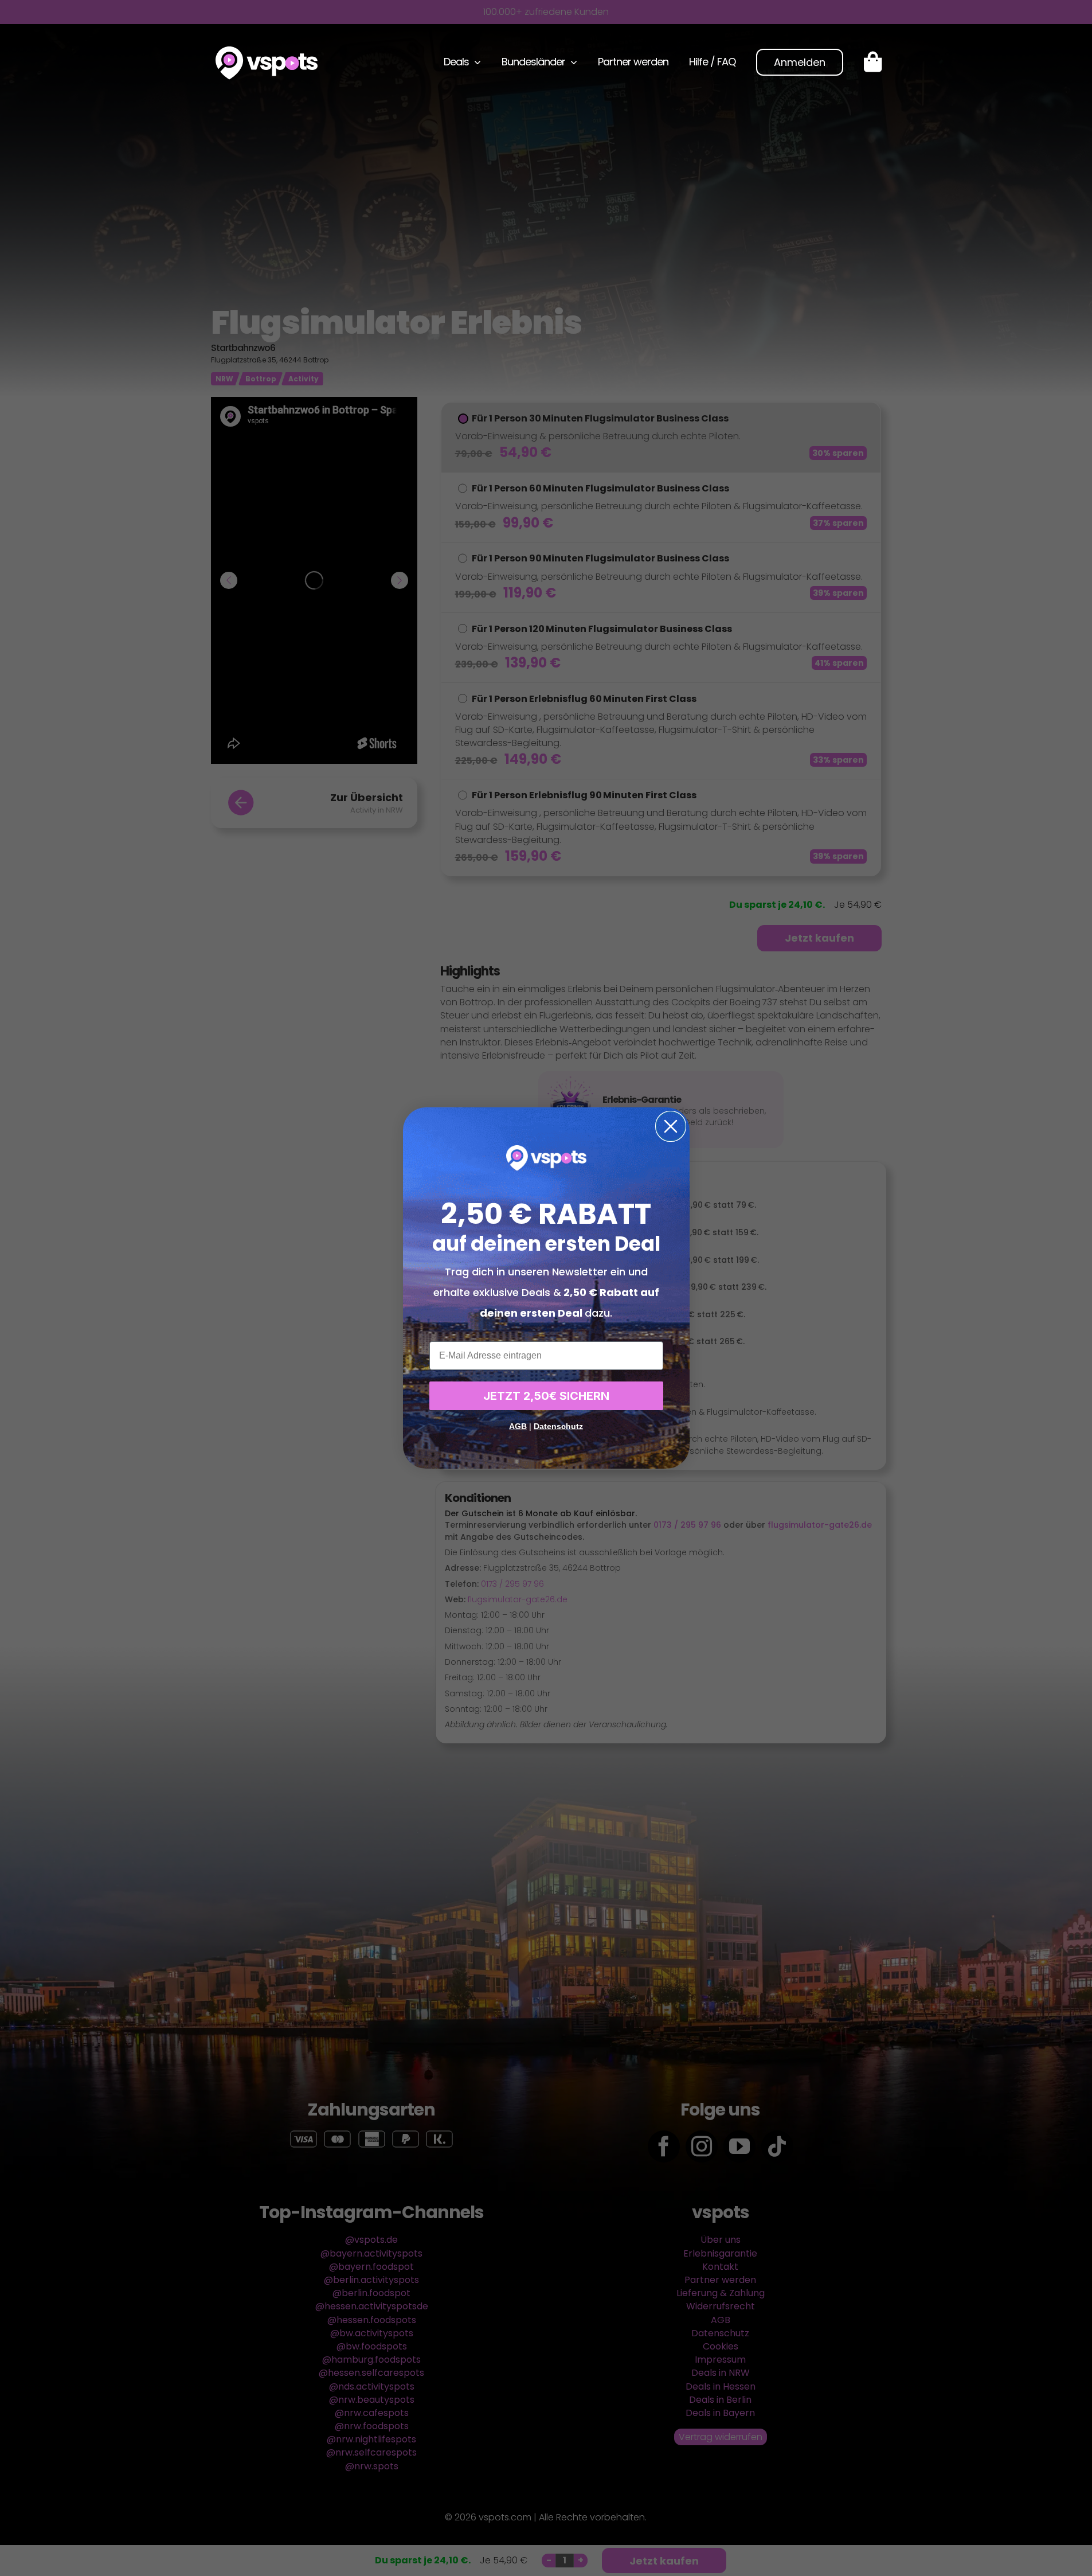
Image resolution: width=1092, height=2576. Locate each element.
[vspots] (267, 51)
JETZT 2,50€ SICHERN (546, 1396)
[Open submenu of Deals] (475, 62)
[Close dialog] (671, 1126)
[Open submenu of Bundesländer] (571, 62)
